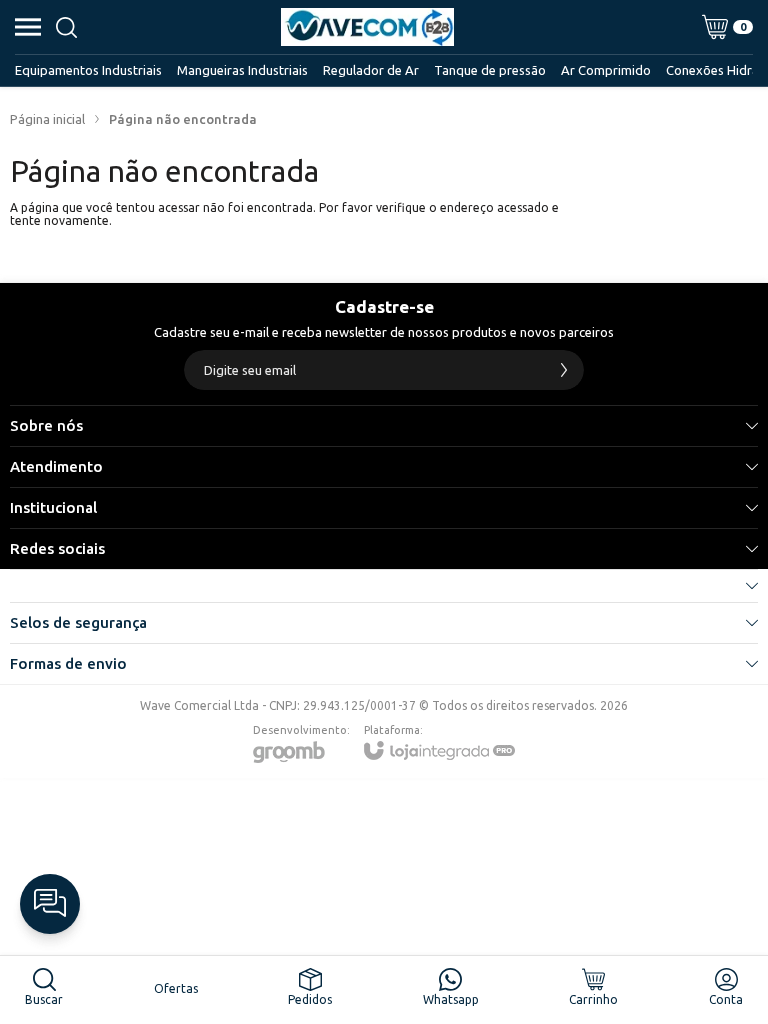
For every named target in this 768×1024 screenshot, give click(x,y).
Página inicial (47, 119)
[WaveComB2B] (367, 27)
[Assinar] (564, 370)
